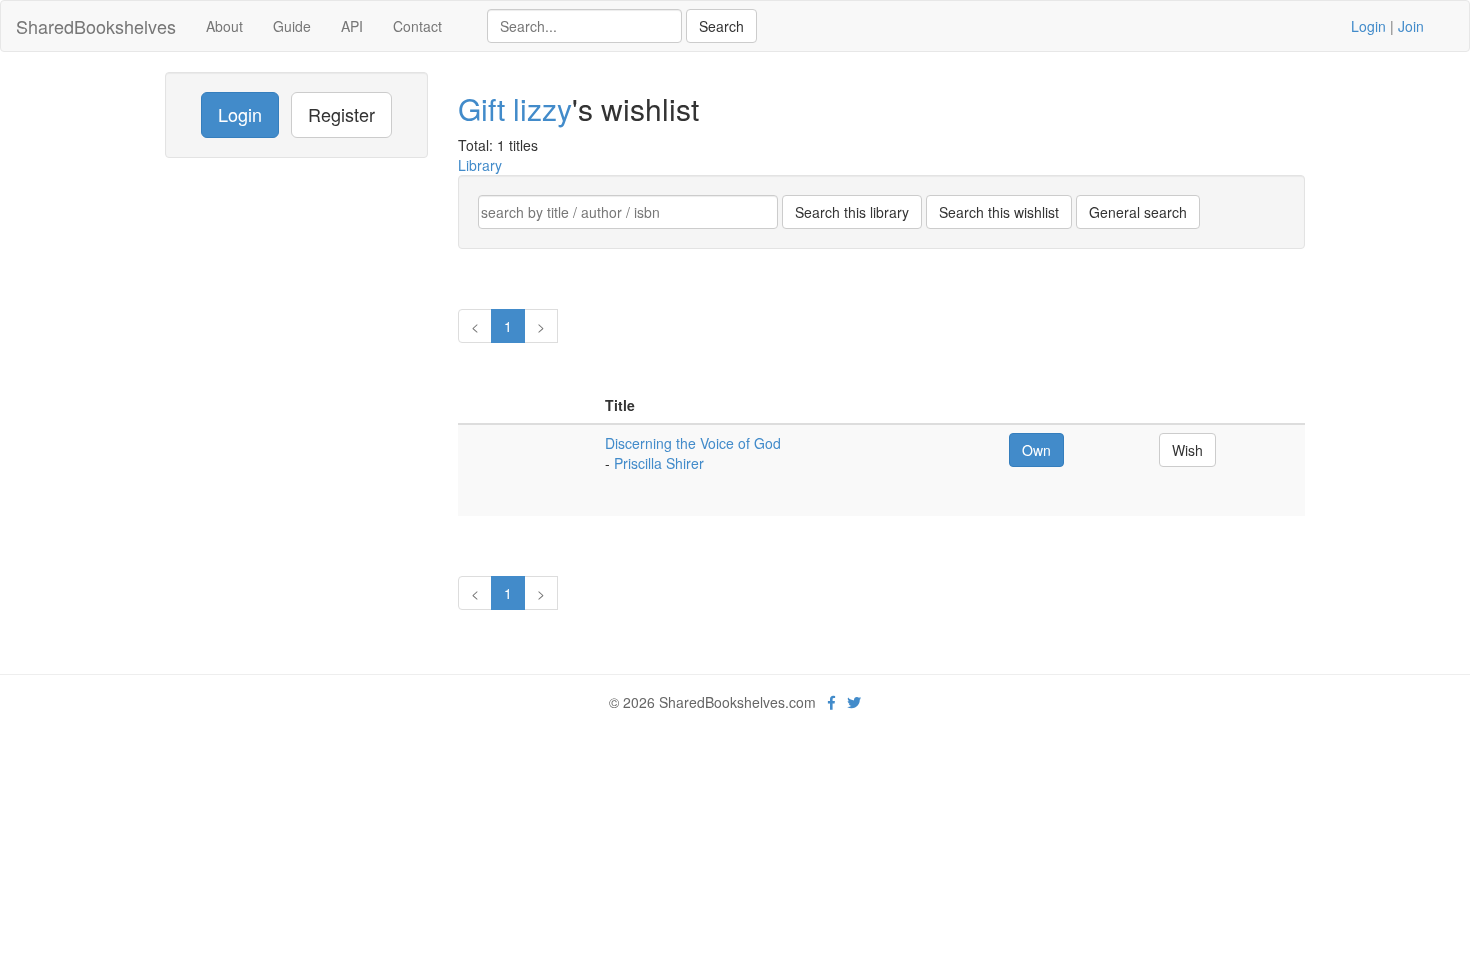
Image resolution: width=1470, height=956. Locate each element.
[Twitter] (854, 702)
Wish (1187, 450)
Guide (292, 26)
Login (1368, 26)
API (352, 26)
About (224, 26)
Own (1036, 450)
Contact (417, 26)
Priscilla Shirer (659, 463)
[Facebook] (831, 702)
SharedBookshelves (96, 26)
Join (1411, 26)
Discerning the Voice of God (693, 443)
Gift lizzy (515, 108)
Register (341, 114)
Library (480, 165)
